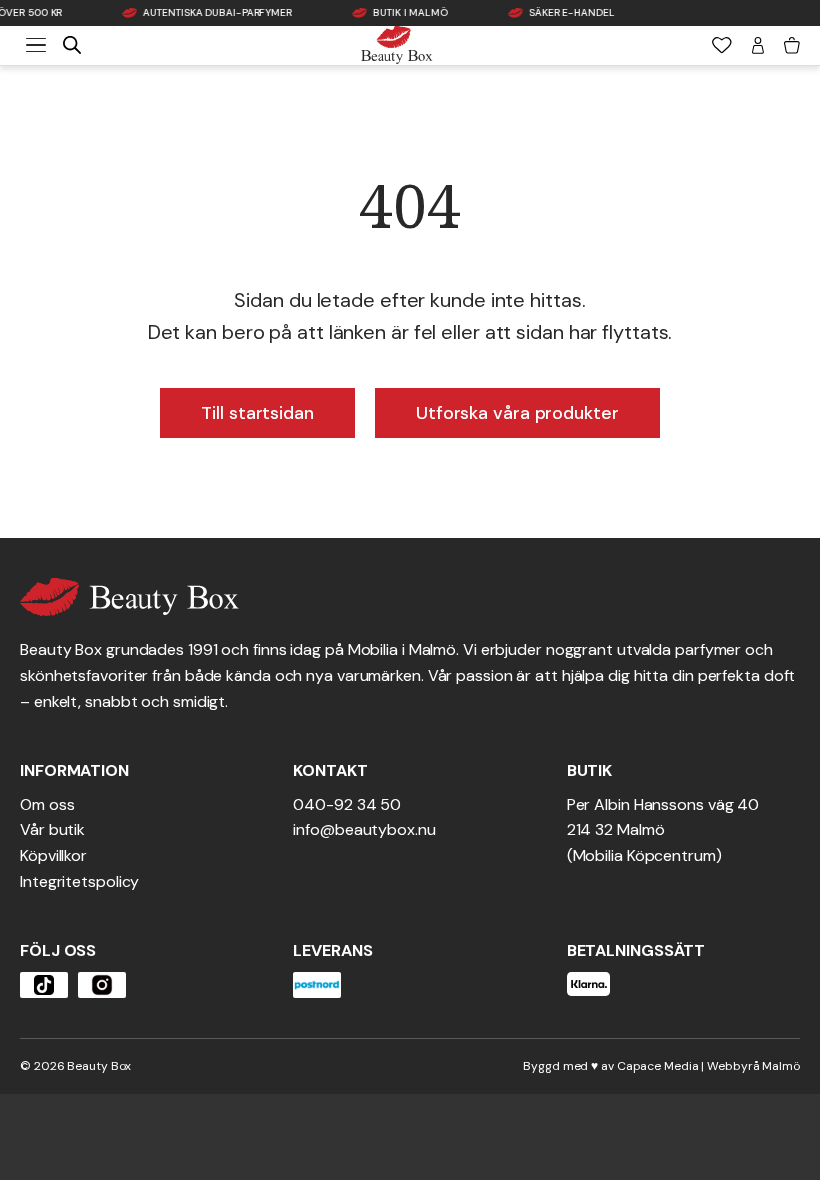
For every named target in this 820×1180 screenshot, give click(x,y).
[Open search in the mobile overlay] (72, 45)
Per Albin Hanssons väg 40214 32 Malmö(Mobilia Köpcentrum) (663, 830)
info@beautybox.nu (364, 829)
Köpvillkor (53, 855)
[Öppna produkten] (44, 985)
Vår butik (52, 829)
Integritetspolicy (79, 881)
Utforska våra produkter (517, 413)
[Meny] (36, 45)
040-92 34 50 (347, 804)
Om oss (47, 804)
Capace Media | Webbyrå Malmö (708, 1066)
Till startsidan (257, 413)
